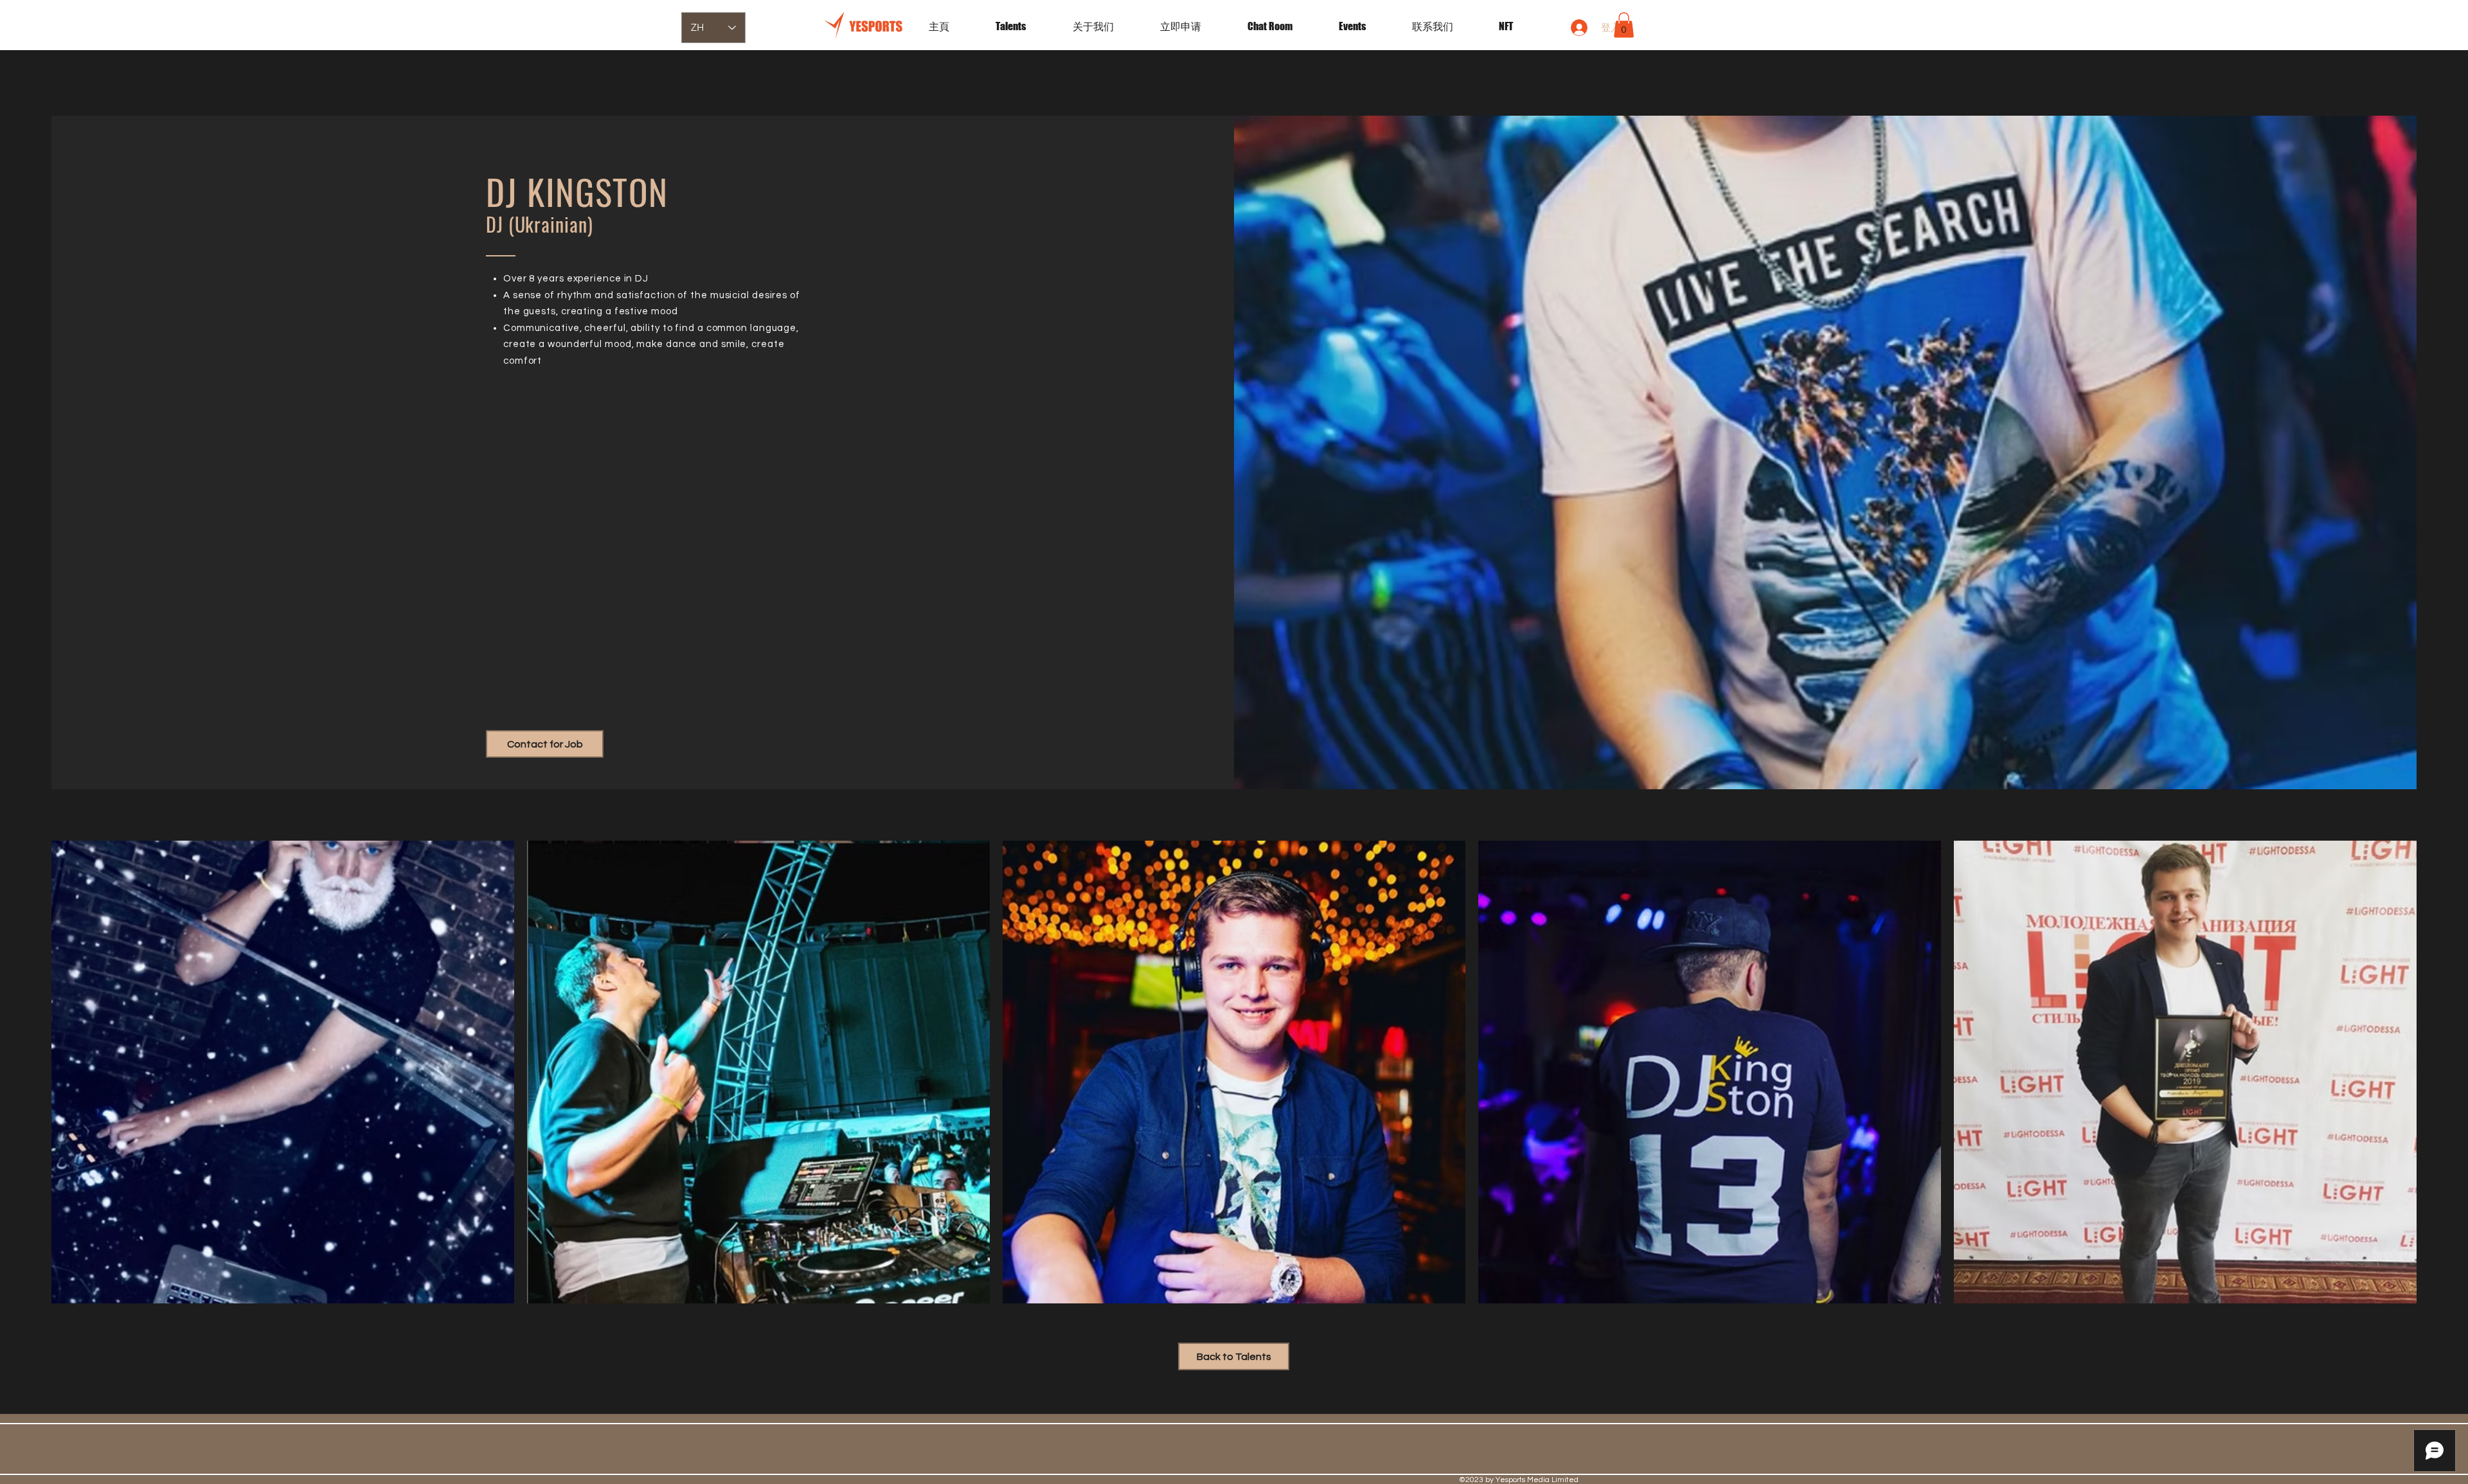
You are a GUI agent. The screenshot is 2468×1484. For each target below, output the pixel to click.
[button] (1366, 26)
